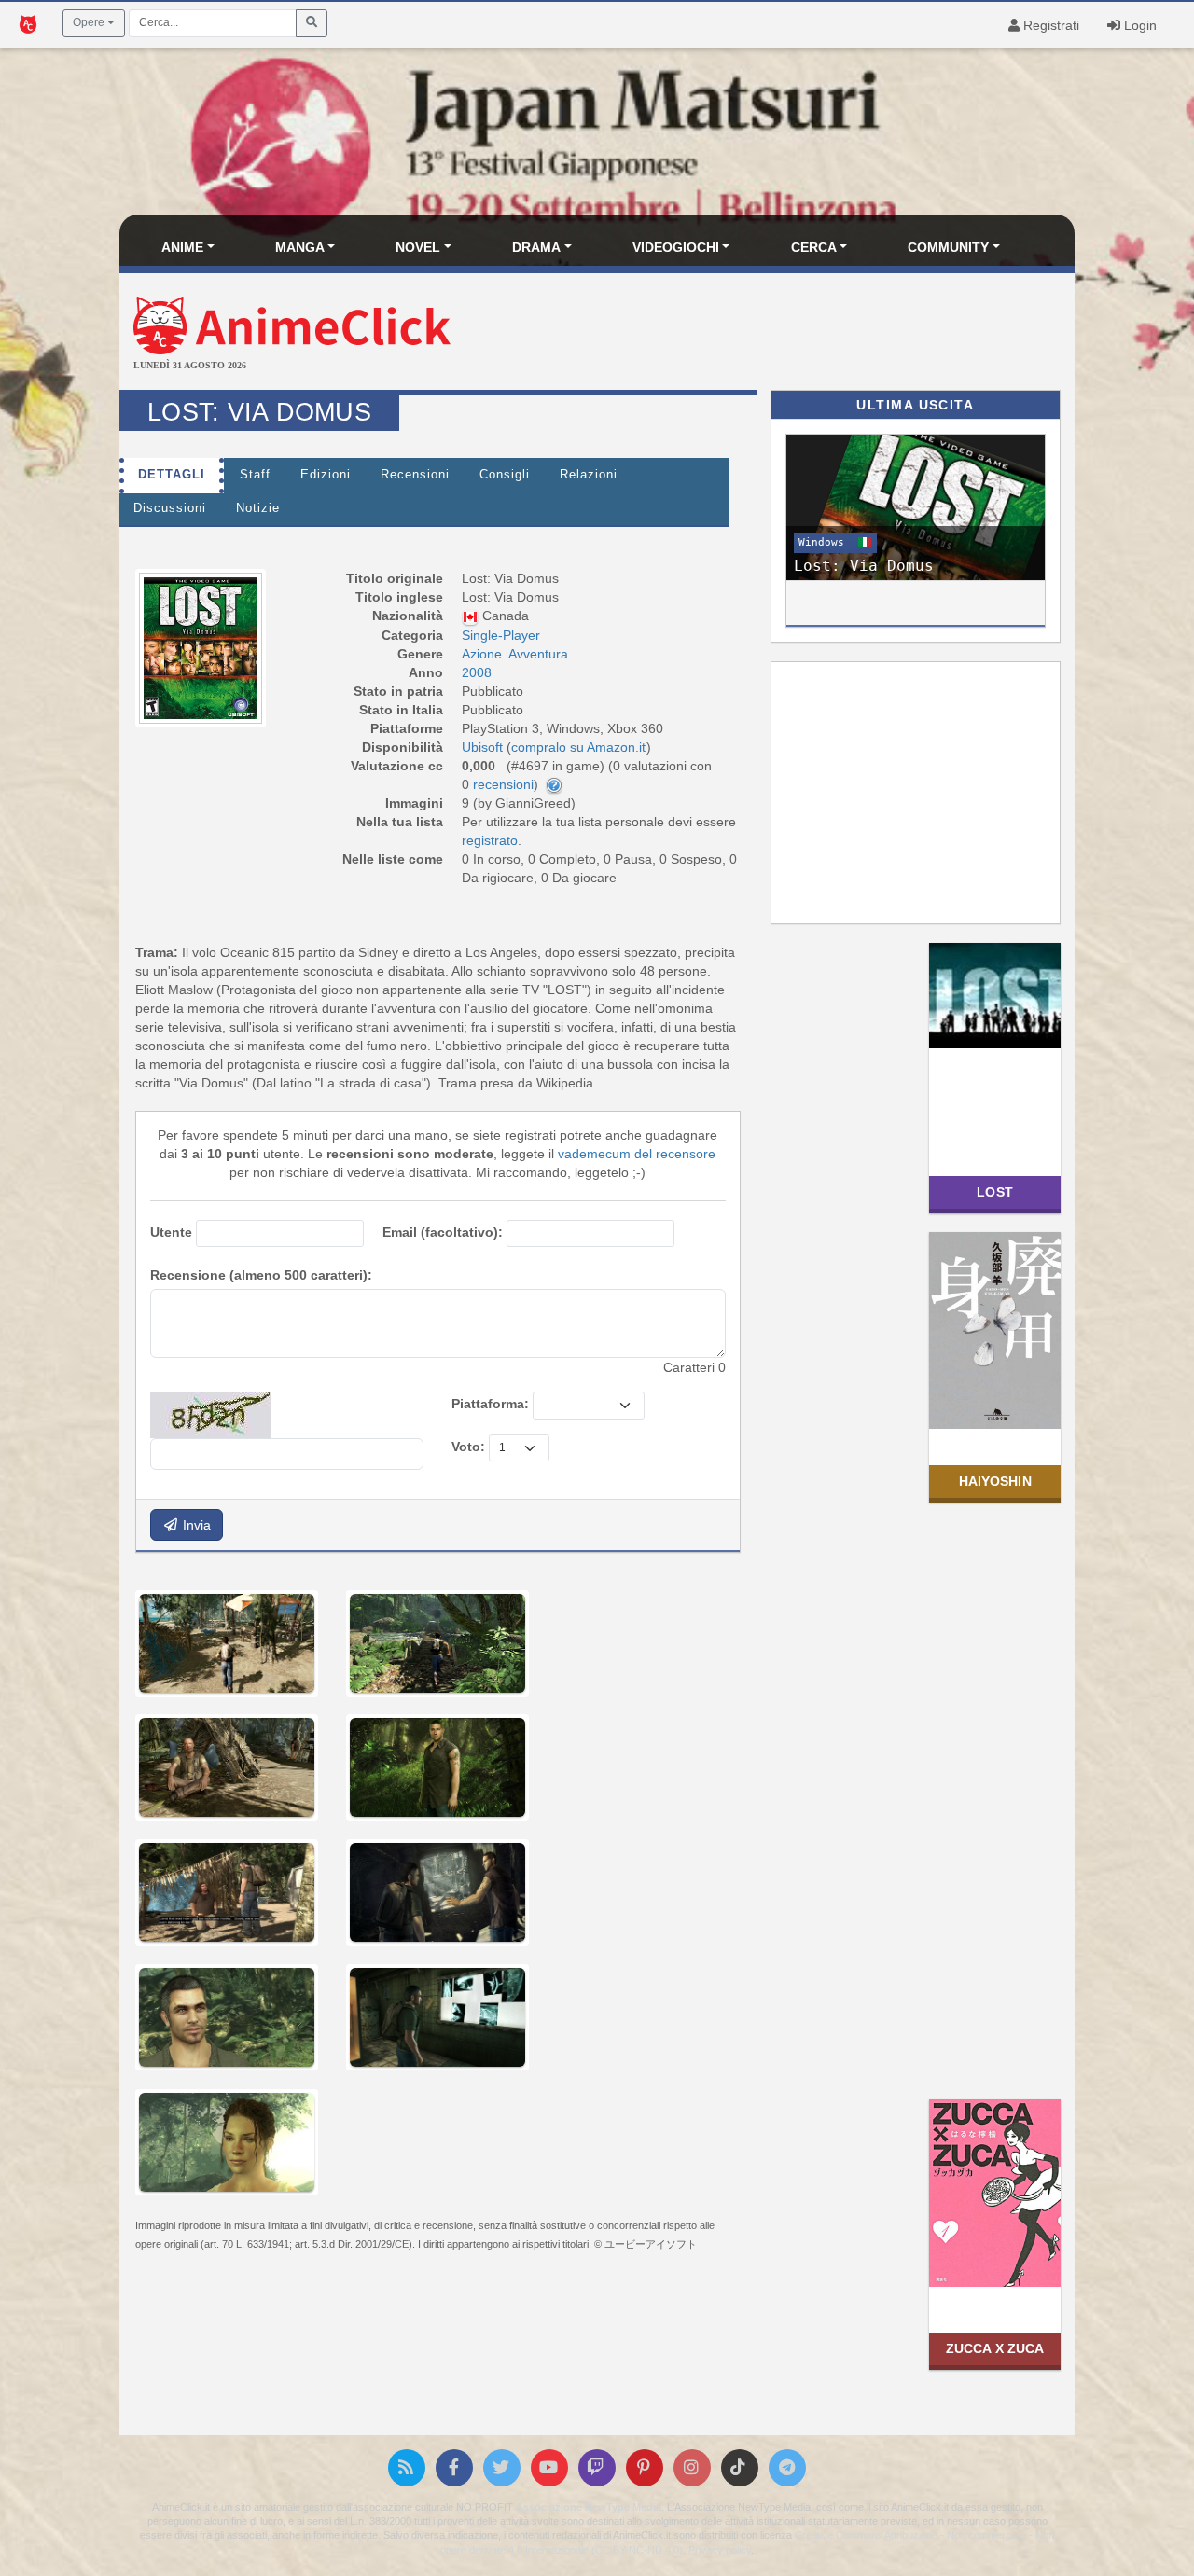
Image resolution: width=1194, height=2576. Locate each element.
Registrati (1049, 25)
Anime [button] (182, 247)
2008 (477, 672)
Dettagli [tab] (172, 475)
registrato (490, 840)
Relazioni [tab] (589, 475)
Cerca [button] (814, 247)
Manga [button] (300, 247)
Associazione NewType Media (589, 2507)
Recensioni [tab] (415, 475)
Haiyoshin (995, 1481)
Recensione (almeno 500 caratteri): (261, 1275)
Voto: (468, 1447)
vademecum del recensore (637, 1154)
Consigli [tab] (505, 475)
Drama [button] (536, 247)
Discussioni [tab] (170, 508)
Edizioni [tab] (326, 475)
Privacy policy (720, 2550)
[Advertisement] (756, 334)
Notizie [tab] (258, 508)
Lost (995, 1192)
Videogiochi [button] (676, 247)
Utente (171, 1232)
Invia (195, 1525)
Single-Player (501, 635)
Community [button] (948, 247)
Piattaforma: (490, 1404)
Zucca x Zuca (995, 2348)
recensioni (503, 784)
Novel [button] (418, 247)
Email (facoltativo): (443, 1232)
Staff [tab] (255, 475)
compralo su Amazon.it (578, 747)
